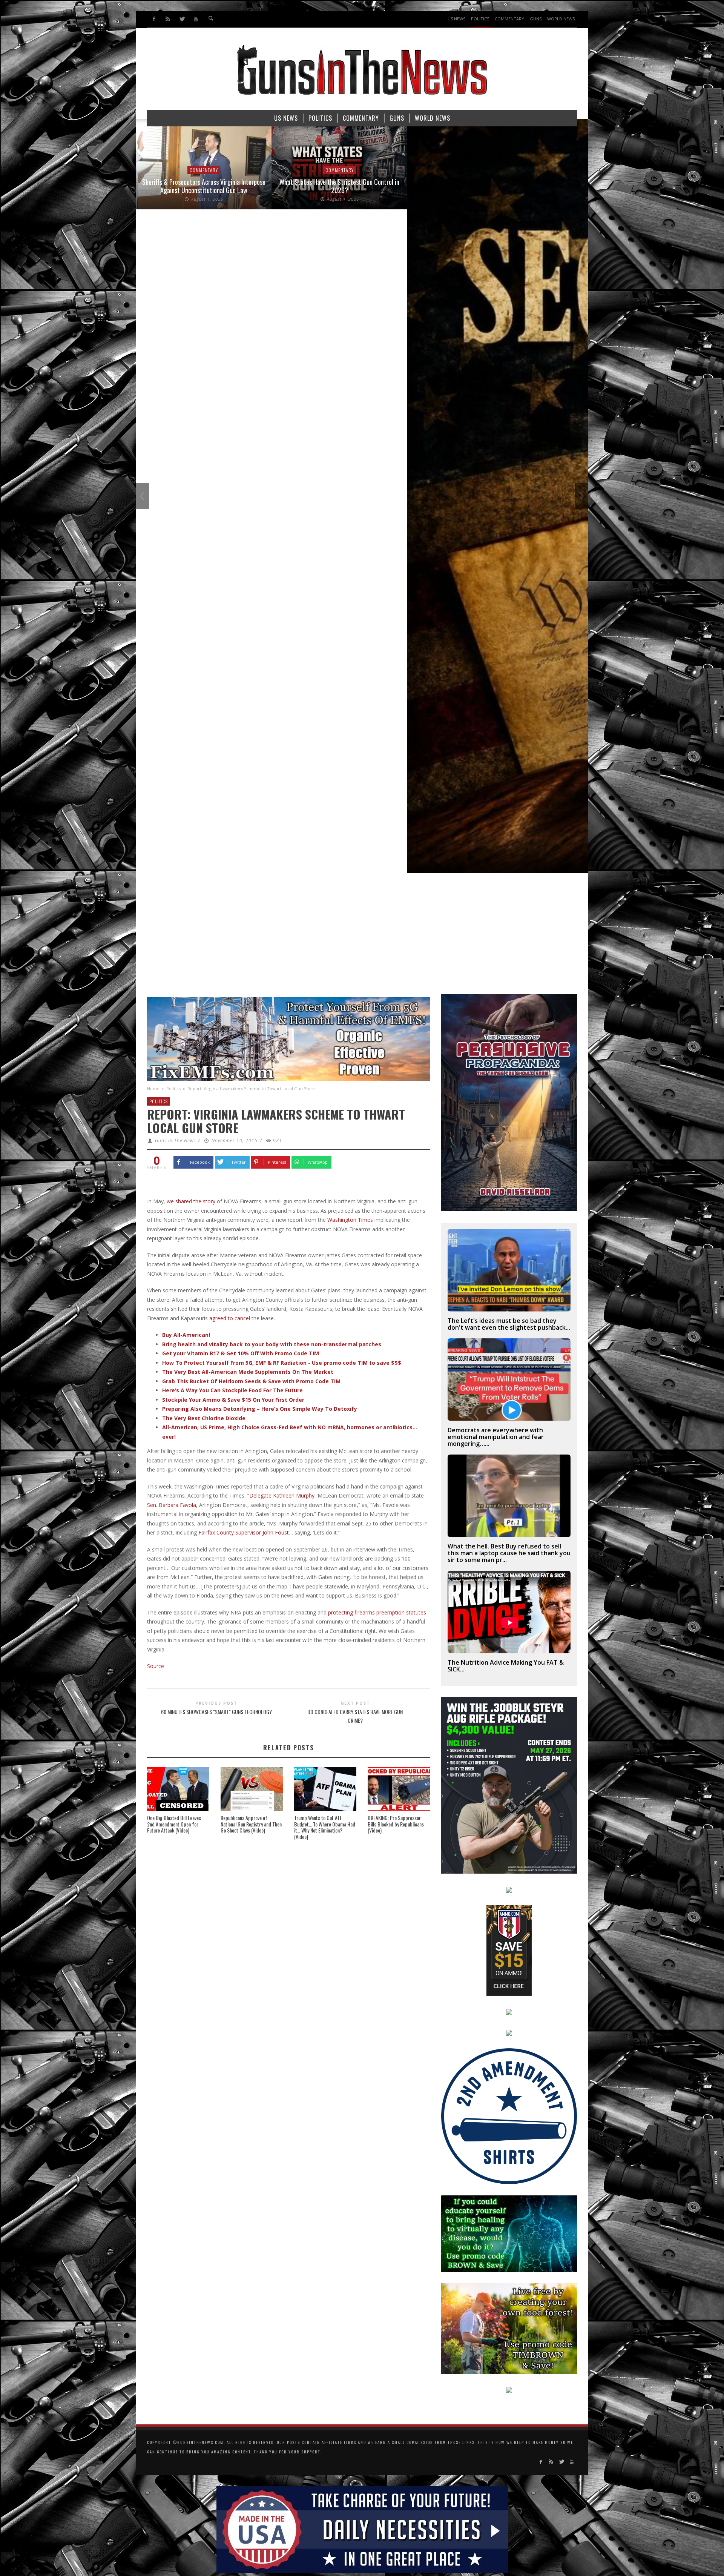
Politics (173, 1088)
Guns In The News (175, 1141)
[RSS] (168, 19)
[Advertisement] (362, 937)
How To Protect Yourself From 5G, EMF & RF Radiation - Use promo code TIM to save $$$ (282, 1363)
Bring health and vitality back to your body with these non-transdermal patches (272, 1344)
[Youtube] (196, 19)
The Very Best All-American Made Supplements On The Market (248, 1372)
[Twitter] (182, 19)
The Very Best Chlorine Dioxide (204, 1418)
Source (156, 1666)
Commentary (163, 170)
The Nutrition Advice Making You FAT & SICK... (506, 1666)
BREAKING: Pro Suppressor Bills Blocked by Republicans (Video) (396, 1824)
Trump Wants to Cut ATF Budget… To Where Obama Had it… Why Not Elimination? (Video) (325, 1827)
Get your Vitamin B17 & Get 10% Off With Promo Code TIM (241, 1353)
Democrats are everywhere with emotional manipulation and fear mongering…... (496, 1437)
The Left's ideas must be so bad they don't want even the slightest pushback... (509, 1324)
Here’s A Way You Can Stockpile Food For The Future (232, 1390)
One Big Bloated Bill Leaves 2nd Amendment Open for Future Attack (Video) (174, 1824)
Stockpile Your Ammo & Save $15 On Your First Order (233, 1400)
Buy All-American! (186, 1335)
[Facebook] (154, 19)
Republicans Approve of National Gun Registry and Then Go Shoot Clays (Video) (251, 1824)
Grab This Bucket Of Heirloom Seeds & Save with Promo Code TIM (251, 1381)
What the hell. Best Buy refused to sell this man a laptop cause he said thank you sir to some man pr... (509, 1553)
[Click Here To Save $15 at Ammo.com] (509, 1950)
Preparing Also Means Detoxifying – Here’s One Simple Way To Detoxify (260, 1409)
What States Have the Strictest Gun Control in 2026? (164, 186)
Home (153, 1088)
